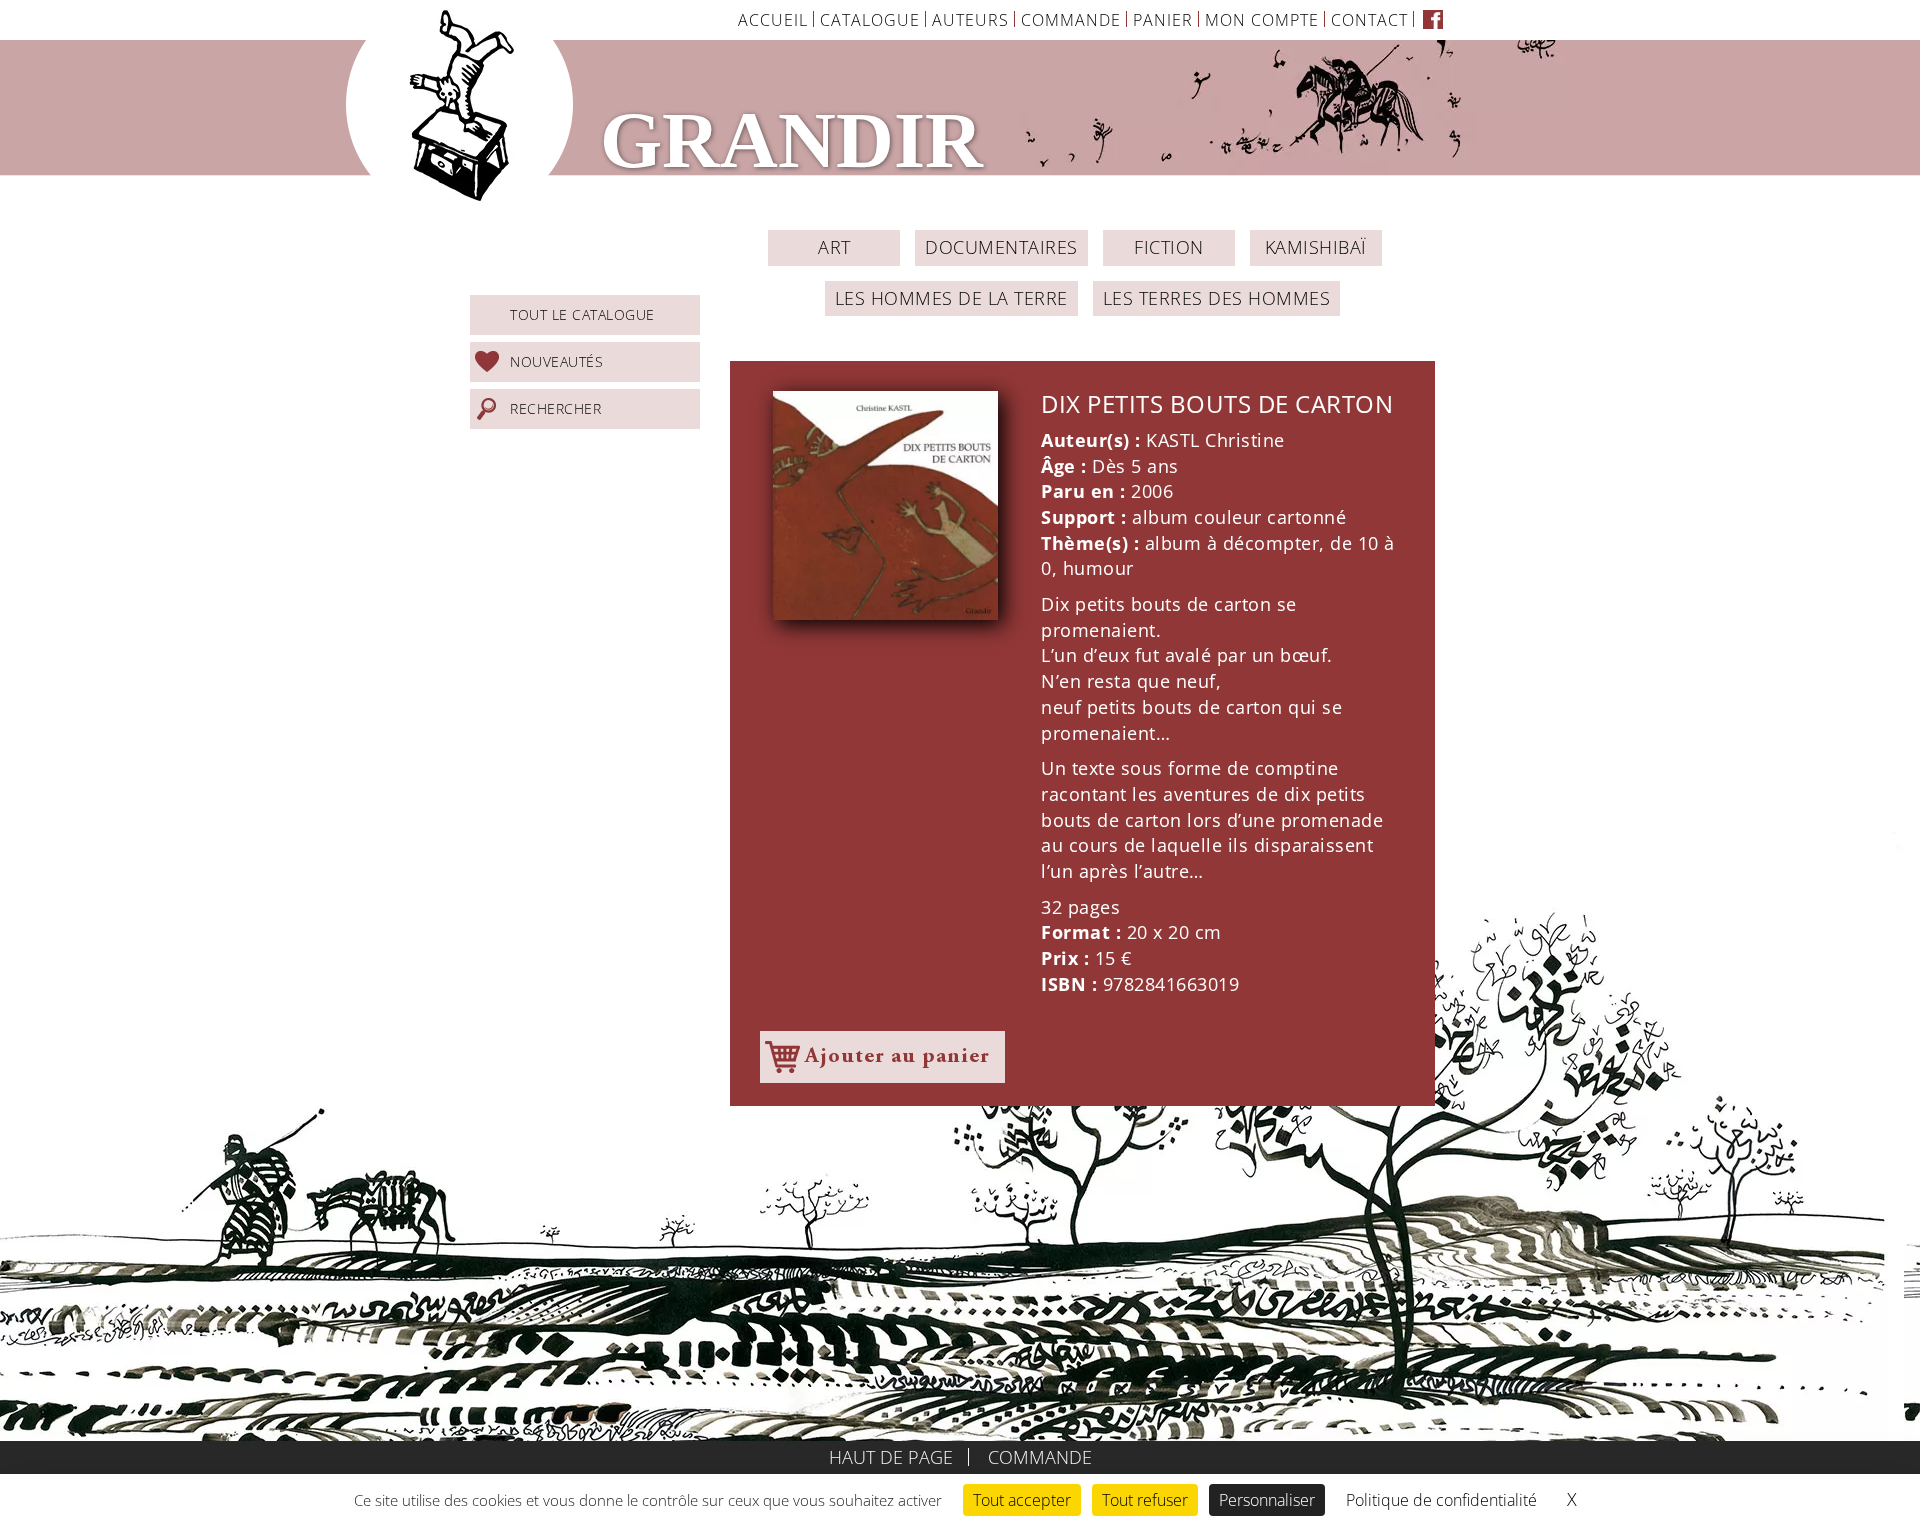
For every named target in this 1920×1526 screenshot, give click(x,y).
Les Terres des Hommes (1217, 298)
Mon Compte (1262, 20)
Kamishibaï (1316, 247)
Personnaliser (1267, 1500)
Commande (1071, 20)
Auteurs (970, 20)
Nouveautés (556, 361)
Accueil (773, 20)
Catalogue (870, 20)
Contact (1369, 20)
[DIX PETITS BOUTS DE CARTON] (885, 505)
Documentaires (1001, 247)
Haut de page (891, 1457)
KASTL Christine (1215, 440)
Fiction (1169, 247)
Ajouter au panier (897, 1057)
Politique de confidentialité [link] (1441, 1500)
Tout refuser (1145, 1500)
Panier (1163, 20)
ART (834, 247)
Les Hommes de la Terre (951, 298)
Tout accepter (1022, 1500)
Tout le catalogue (582, 314)
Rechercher (555, 408)
